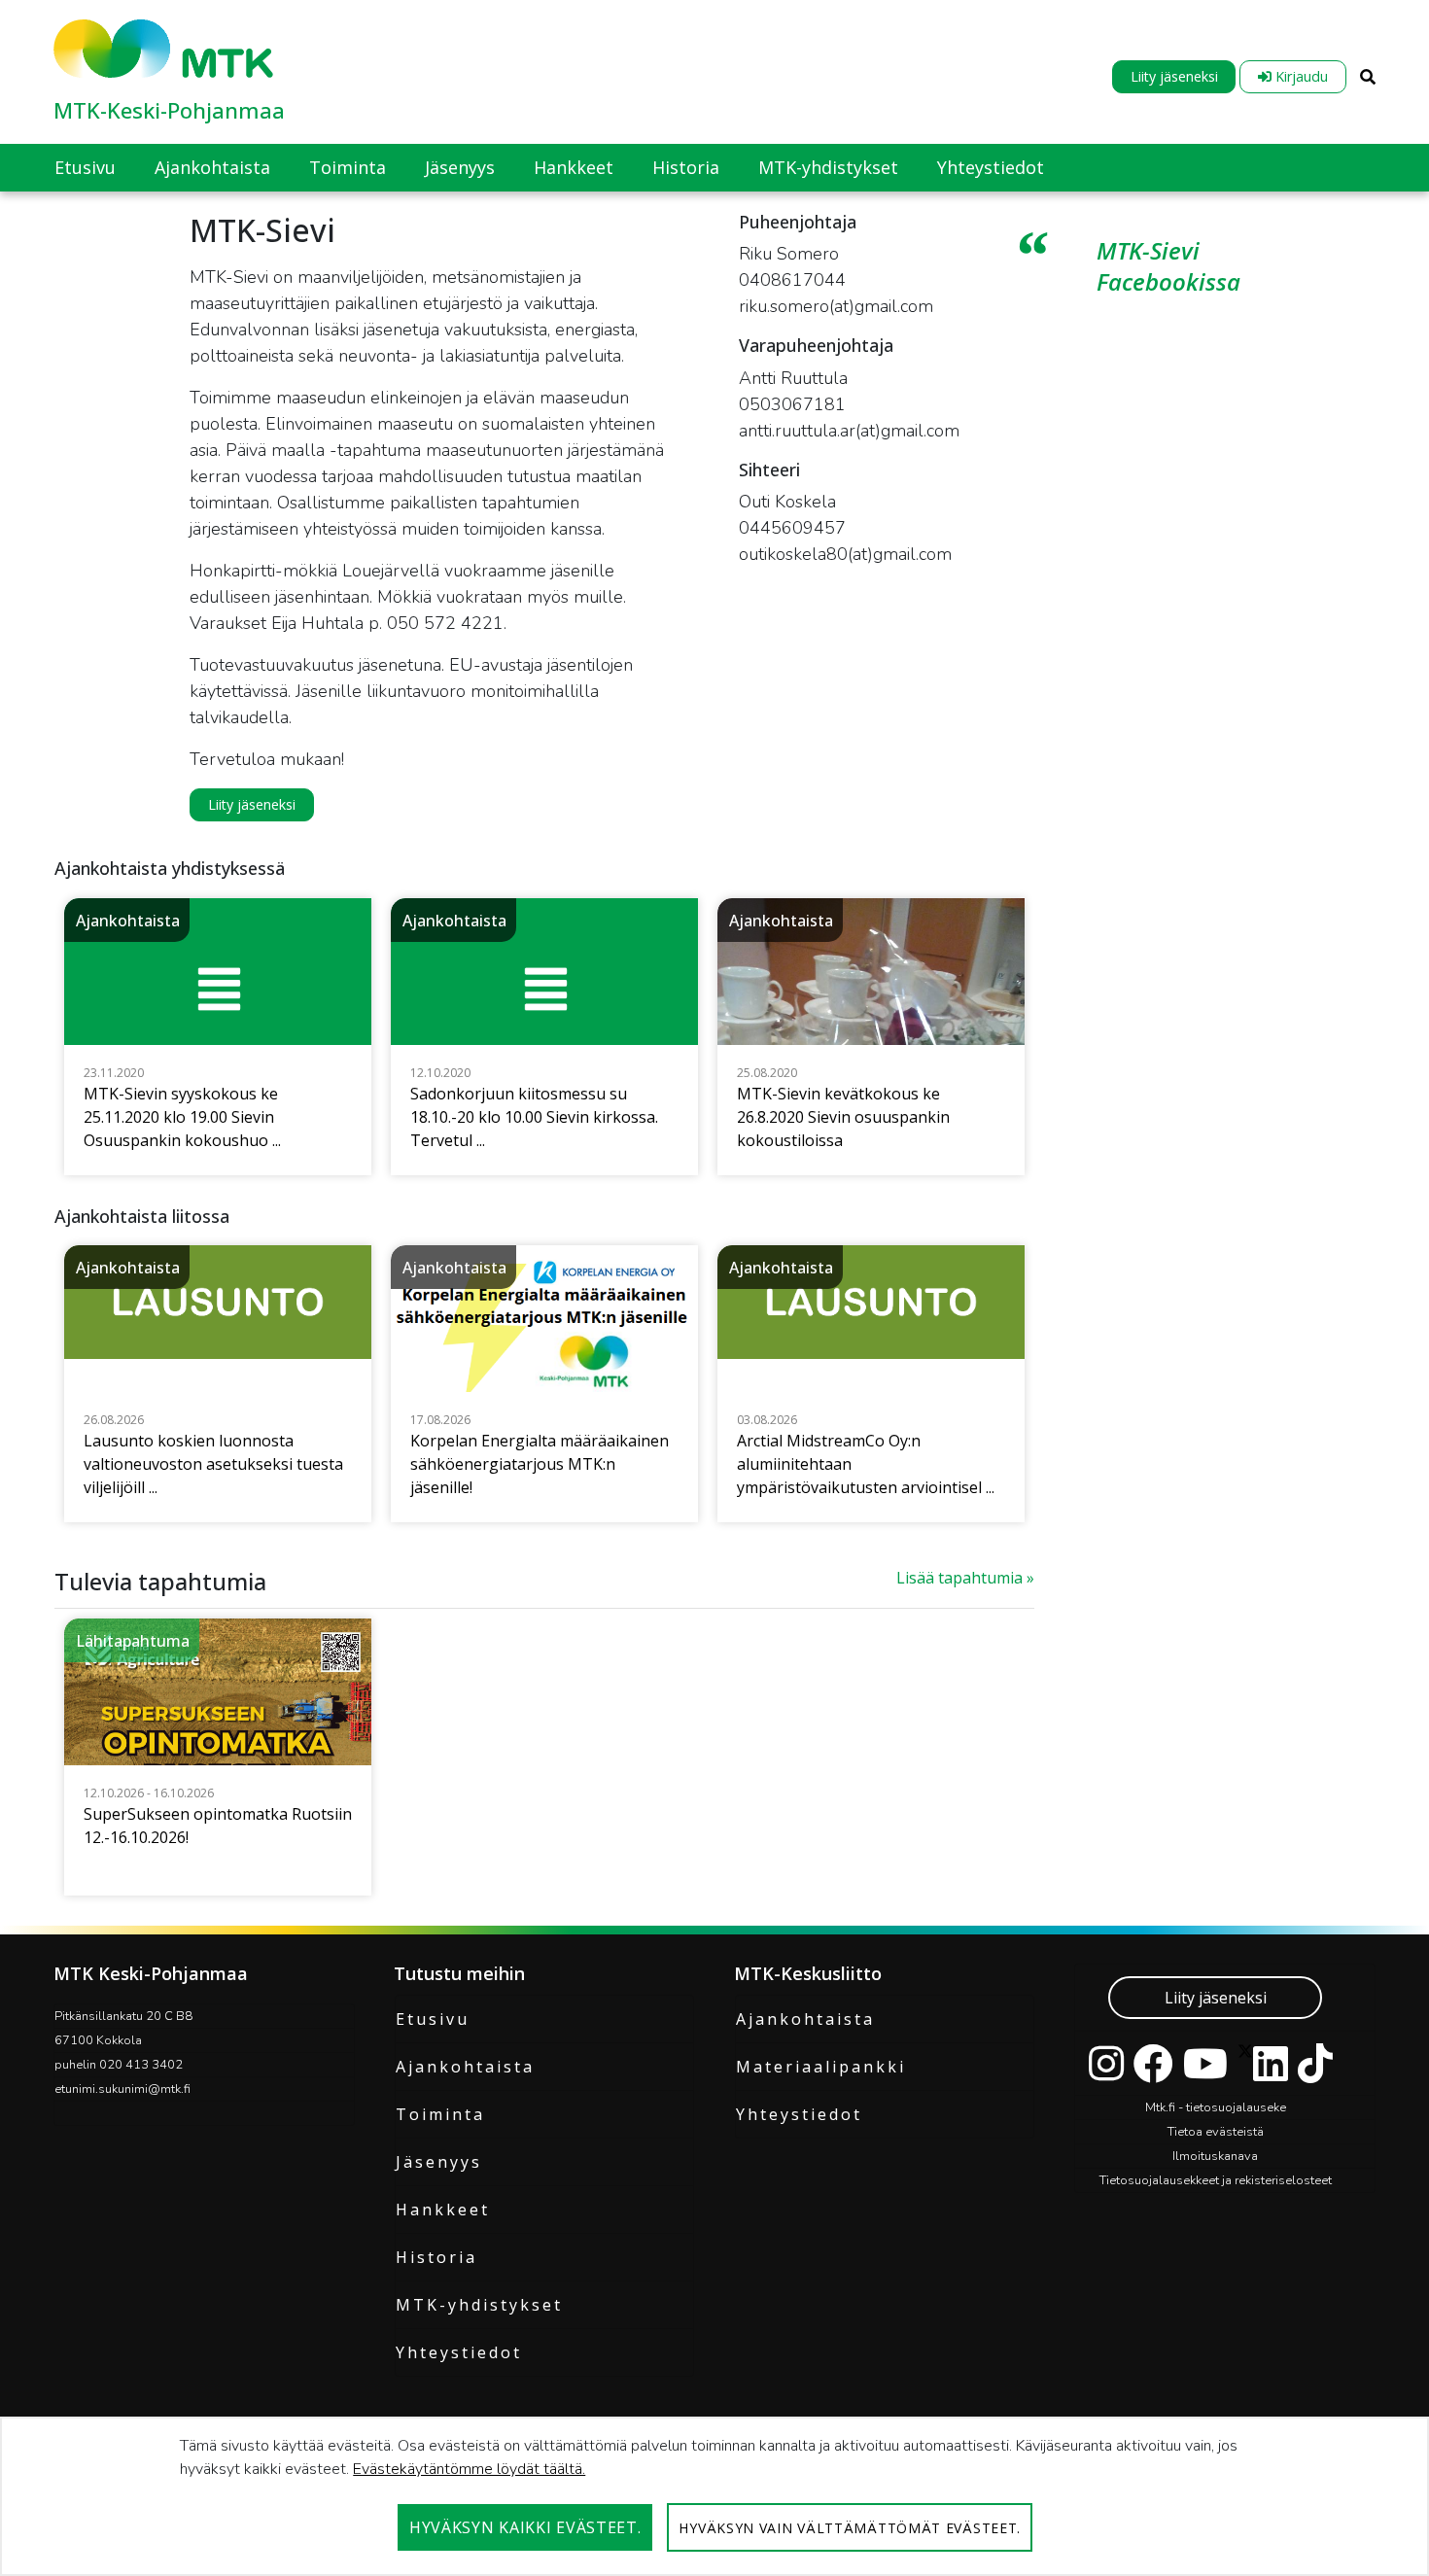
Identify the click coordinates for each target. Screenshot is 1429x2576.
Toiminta (440, 2114)
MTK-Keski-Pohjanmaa (169, 110)
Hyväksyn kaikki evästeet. (525, 2527)
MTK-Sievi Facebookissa (1168, 266)
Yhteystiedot (459, 2352)
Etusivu (433, 2019)
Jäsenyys (439, 2162)
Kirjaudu (1300, 76)
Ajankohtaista (465, 2067)
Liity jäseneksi (1174, 76)
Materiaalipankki (821, 2067)
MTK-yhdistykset (479, 2305)
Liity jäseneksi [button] (252, 804)
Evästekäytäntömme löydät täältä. (469, 2469)
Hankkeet (443, 2210)
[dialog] (714, 2496)
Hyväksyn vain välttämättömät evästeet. (850, 2528)
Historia (436, 2257)
